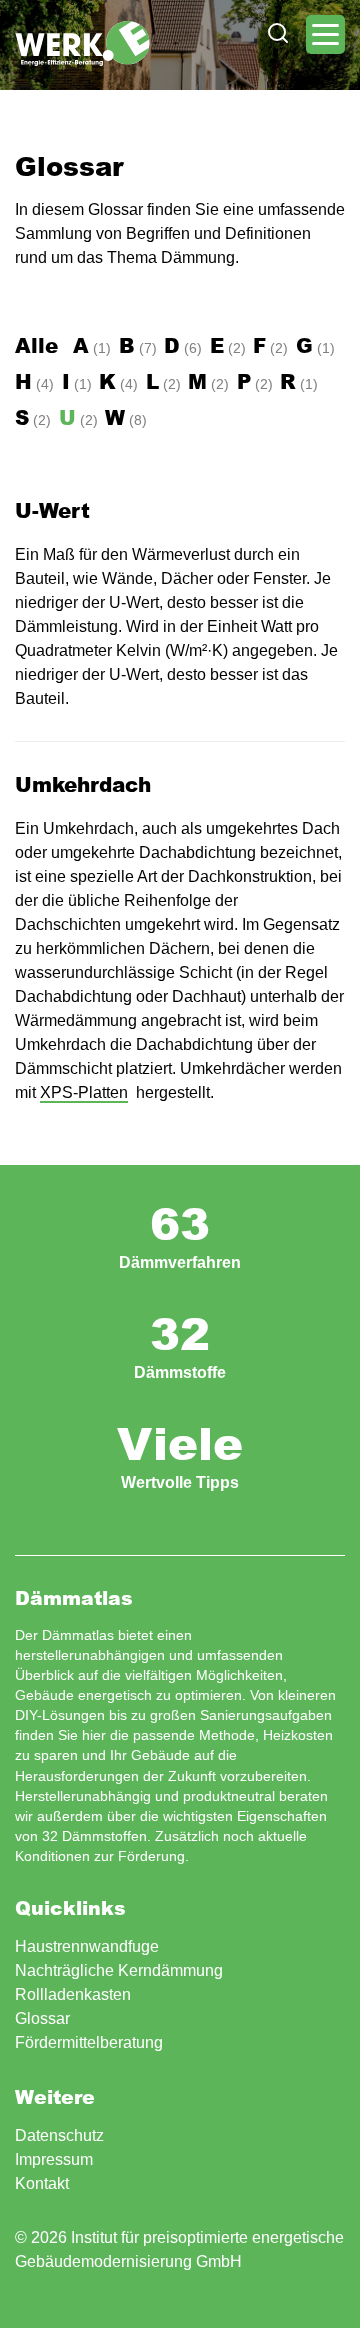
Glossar (42, 2018)
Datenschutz (59, 2135)
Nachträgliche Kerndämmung (119, 1970)
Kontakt (42, 2183)
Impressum (54, 2159)
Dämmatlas (82, 43)
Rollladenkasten (73, 1994)
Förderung (151, 1856)
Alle (36, 345)
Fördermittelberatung (89, 2042)
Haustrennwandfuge (87, 1946)
